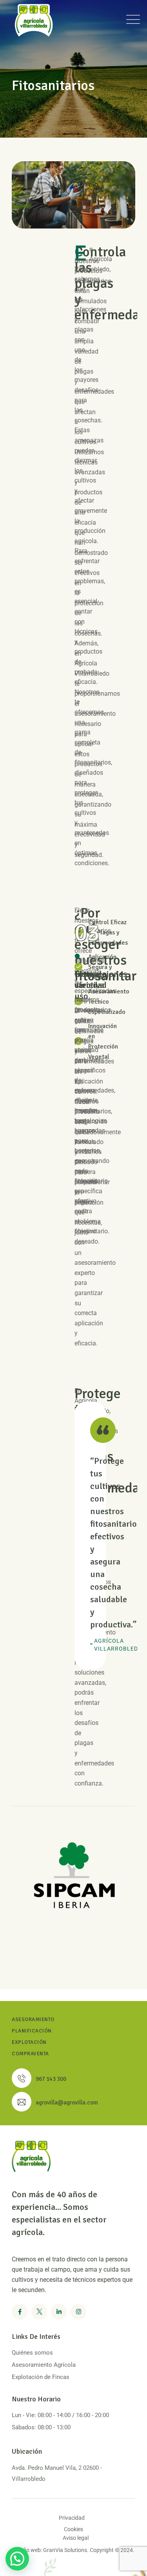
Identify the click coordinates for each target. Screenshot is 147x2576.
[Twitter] (39, 2312)
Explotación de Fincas (41, 2377)
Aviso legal (76, 2538)
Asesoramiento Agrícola (44, 2365)
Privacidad (72, 2518)
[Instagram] (78, 2312)
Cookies (73, 2529)
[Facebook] (20, 2312)
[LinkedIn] (59, 2312)
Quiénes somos (32, 2353)
